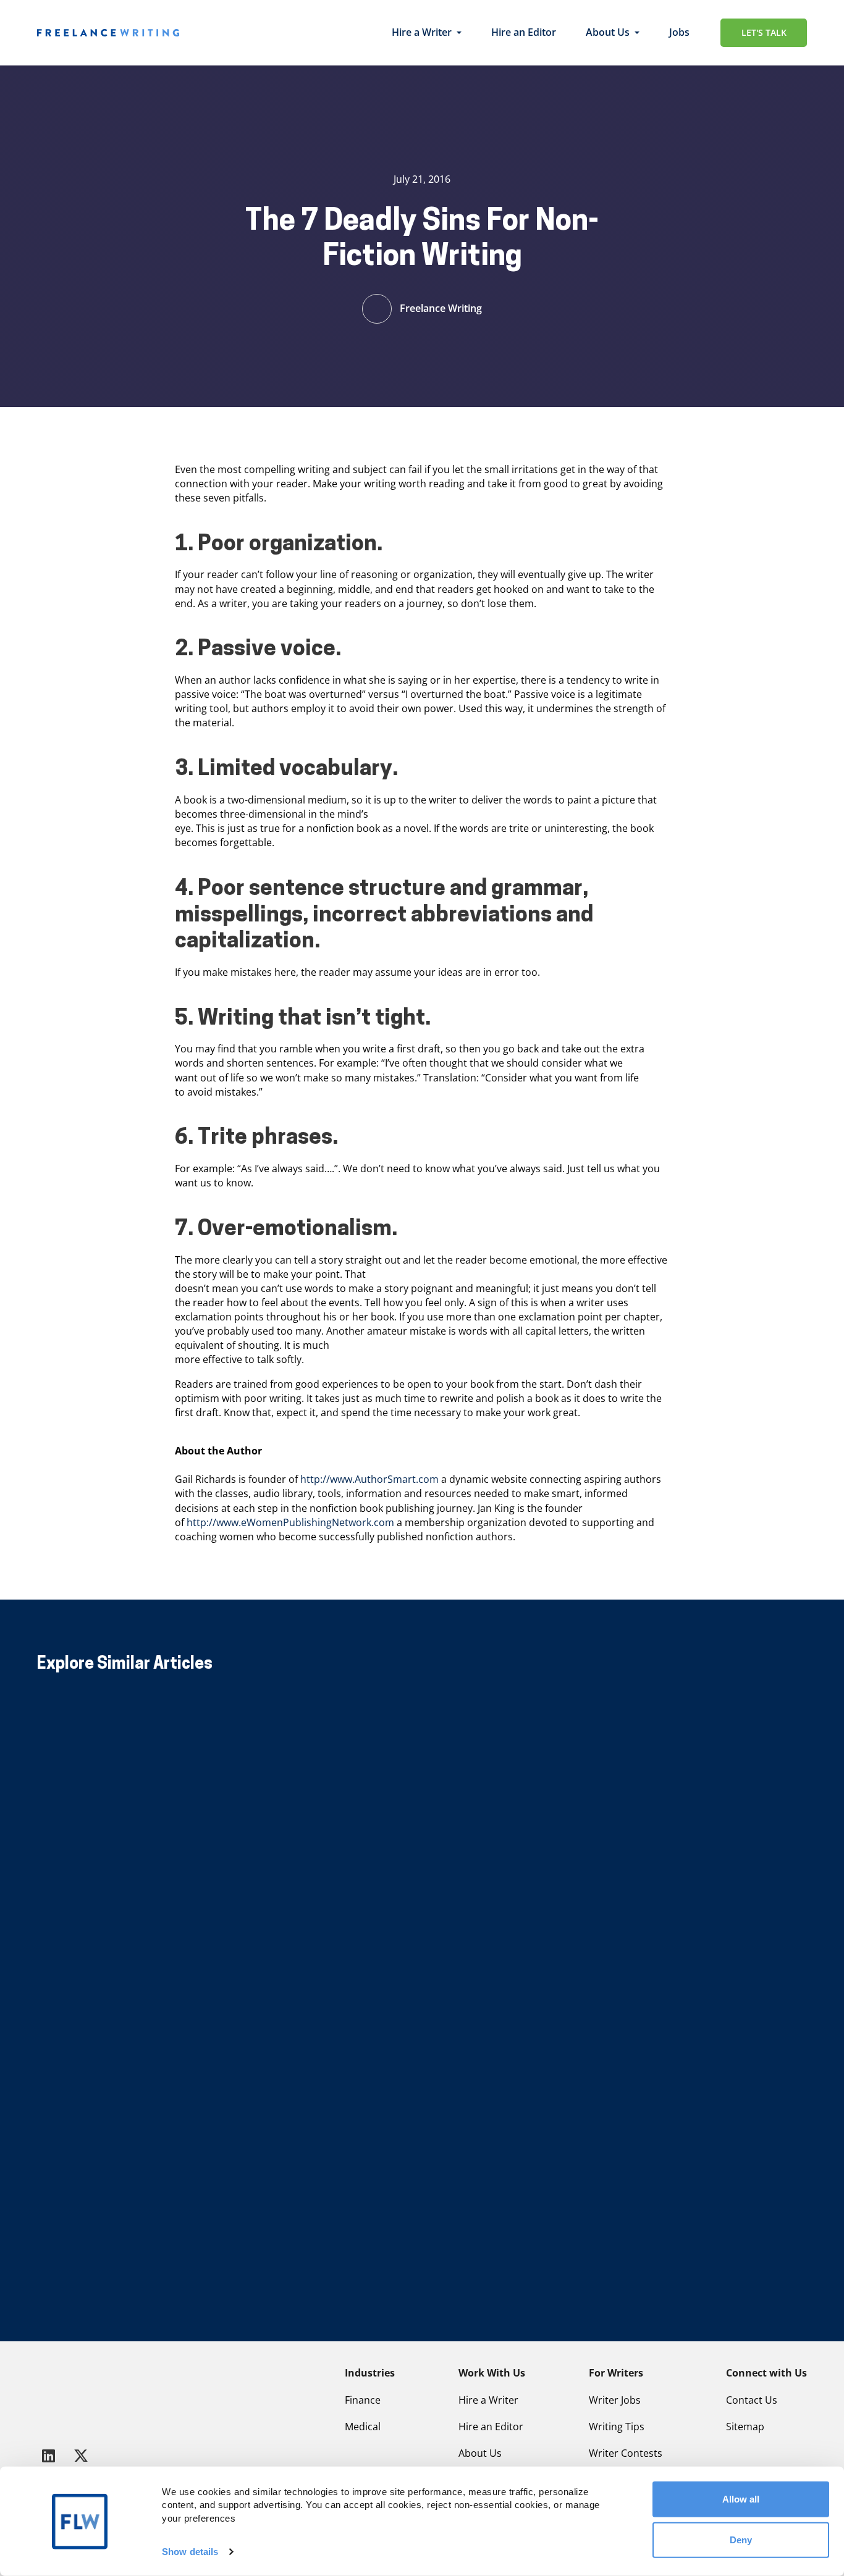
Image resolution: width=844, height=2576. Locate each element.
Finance (363, 2400)
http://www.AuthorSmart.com (369, 1479)
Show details (190, 2552)
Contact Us (752, 2400)
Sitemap (745, 2427)
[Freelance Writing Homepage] (67, 2396)
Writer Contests (626, 2453)
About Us (608, 32)
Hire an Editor (524, 32)
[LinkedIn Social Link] (51, 2455)
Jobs (679, 32)
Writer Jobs (615, 2400)
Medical (363, 2427)
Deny (741, 2539)
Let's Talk (764, 32)
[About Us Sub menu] (637, 33)
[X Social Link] (81, 2455)
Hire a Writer (422, 32)
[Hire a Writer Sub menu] (459, 33)
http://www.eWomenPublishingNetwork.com (290, 1522)
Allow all (741, 2499)
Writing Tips (617, 2427)
